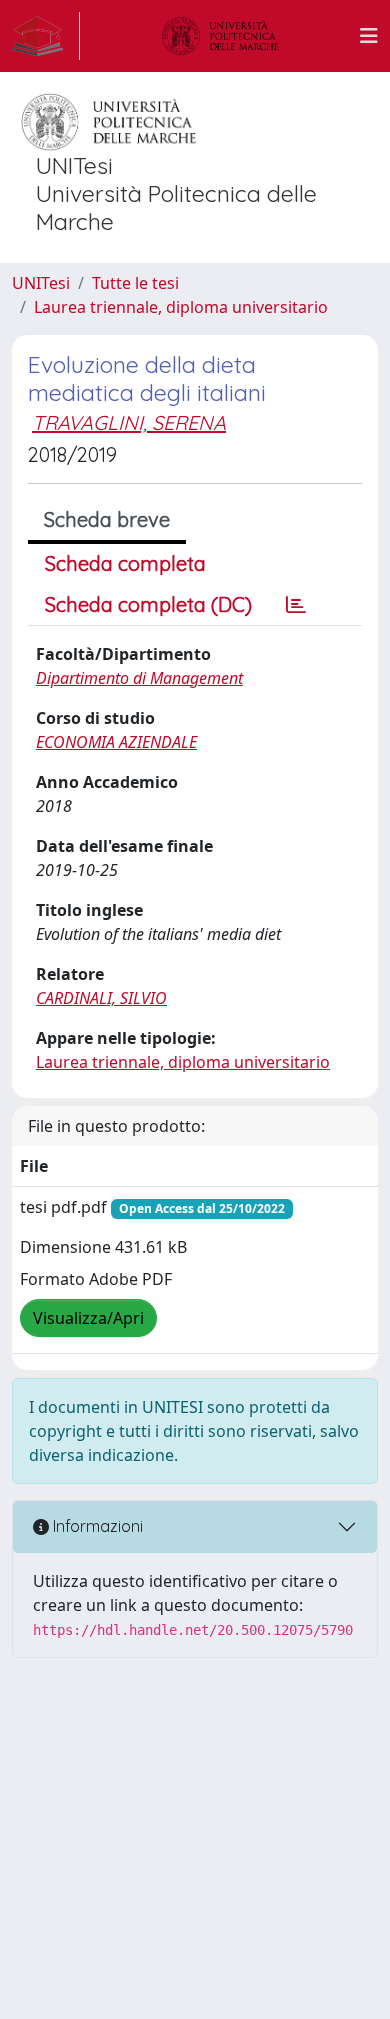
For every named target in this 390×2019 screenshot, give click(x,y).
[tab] (296, 605)
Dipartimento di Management (139, 678)
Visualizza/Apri (88, 1318)
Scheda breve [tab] (107, 519)
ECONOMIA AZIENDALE (116, 742)
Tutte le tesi (135, 283)
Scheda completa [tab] (125, 563)
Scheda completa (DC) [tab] (148, 604)
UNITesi (41, 283)
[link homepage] (46, 36)
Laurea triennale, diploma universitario (181, 307)
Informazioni (96, 1526)
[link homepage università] (220, 36)
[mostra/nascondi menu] (369, 36)
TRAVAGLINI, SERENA (129, 422)
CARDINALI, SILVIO (101, 998)
